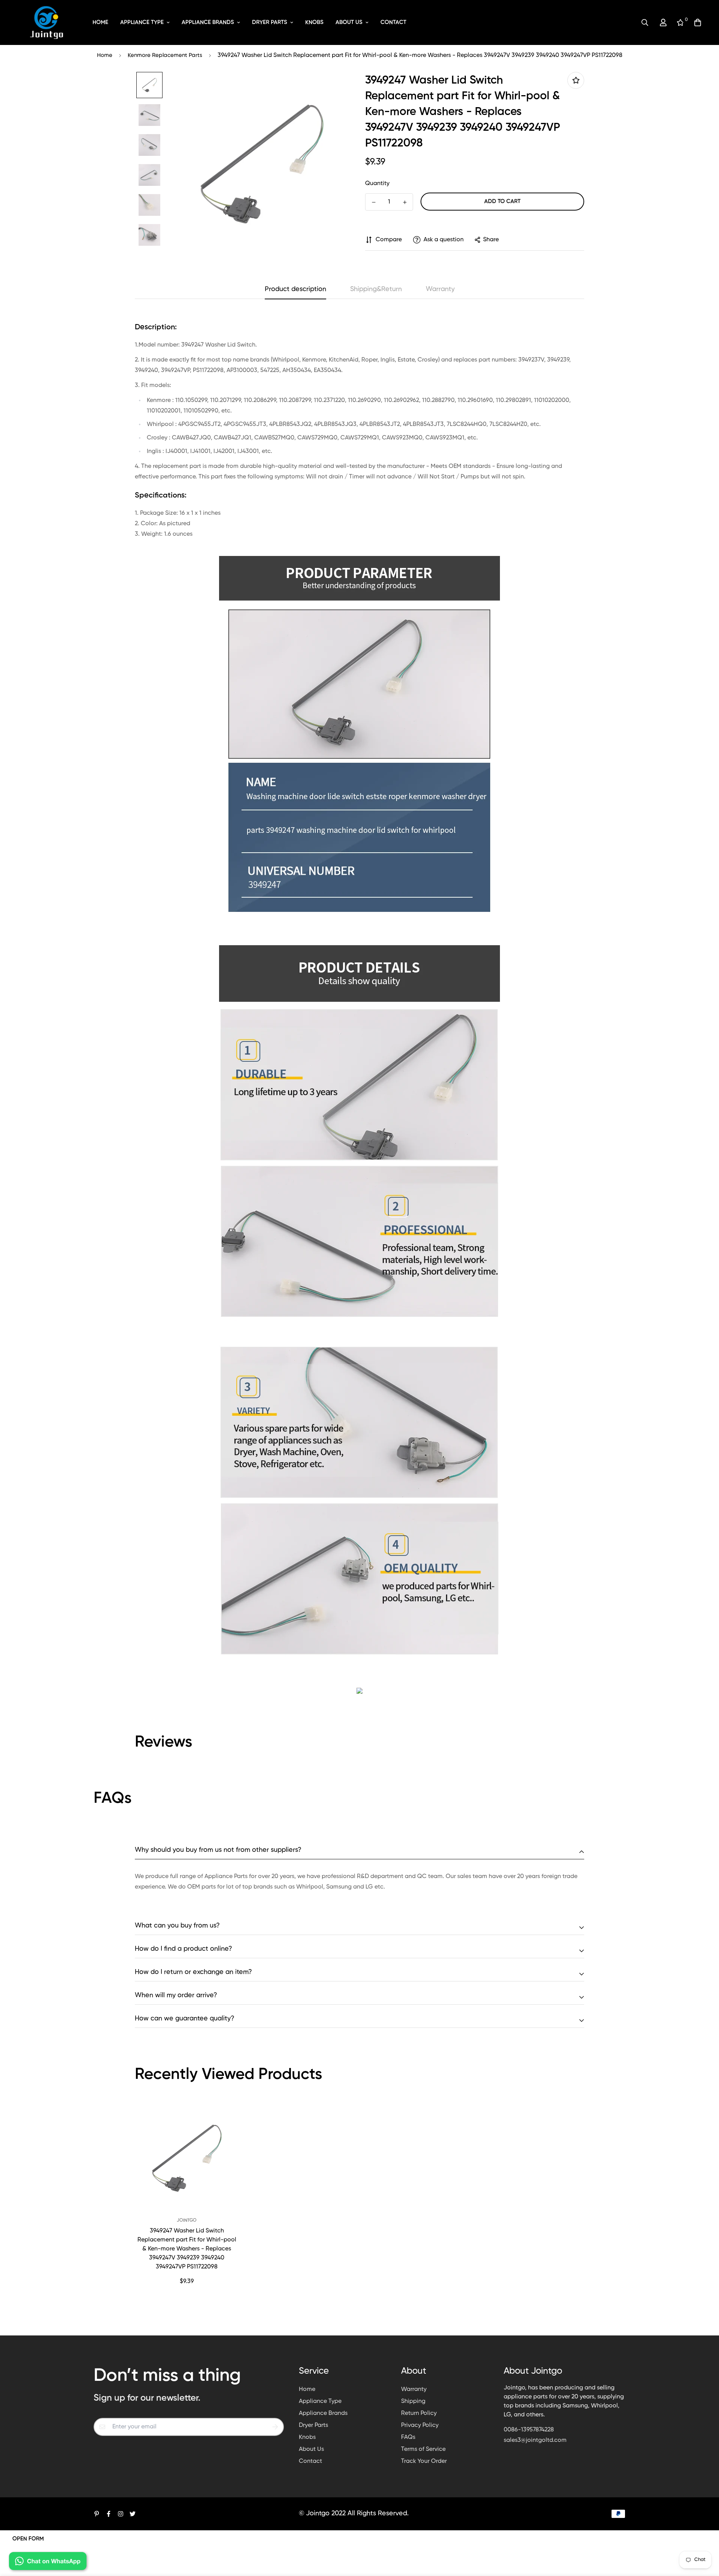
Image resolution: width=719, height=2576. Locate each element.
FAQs (408, 2437)
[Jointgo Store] (47, 22)
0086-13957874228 (529, 2430)
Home (100, 22)
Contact (393, 22)
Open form (28, 2539)
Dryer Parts (270, 22)
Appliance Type (142, 22)
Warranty (414, 2389)
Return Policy (419, 2413)
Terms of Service (423, 2449)
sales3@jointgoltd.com (535, 2440)
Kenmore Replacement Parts (165, 55)
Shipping (413, 2401)
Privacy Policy (420, 2425)
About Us (349, 22)
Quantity (377, 184)
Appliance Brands (208, 22)
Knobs (314, 22)
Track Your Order (424, 2461)
